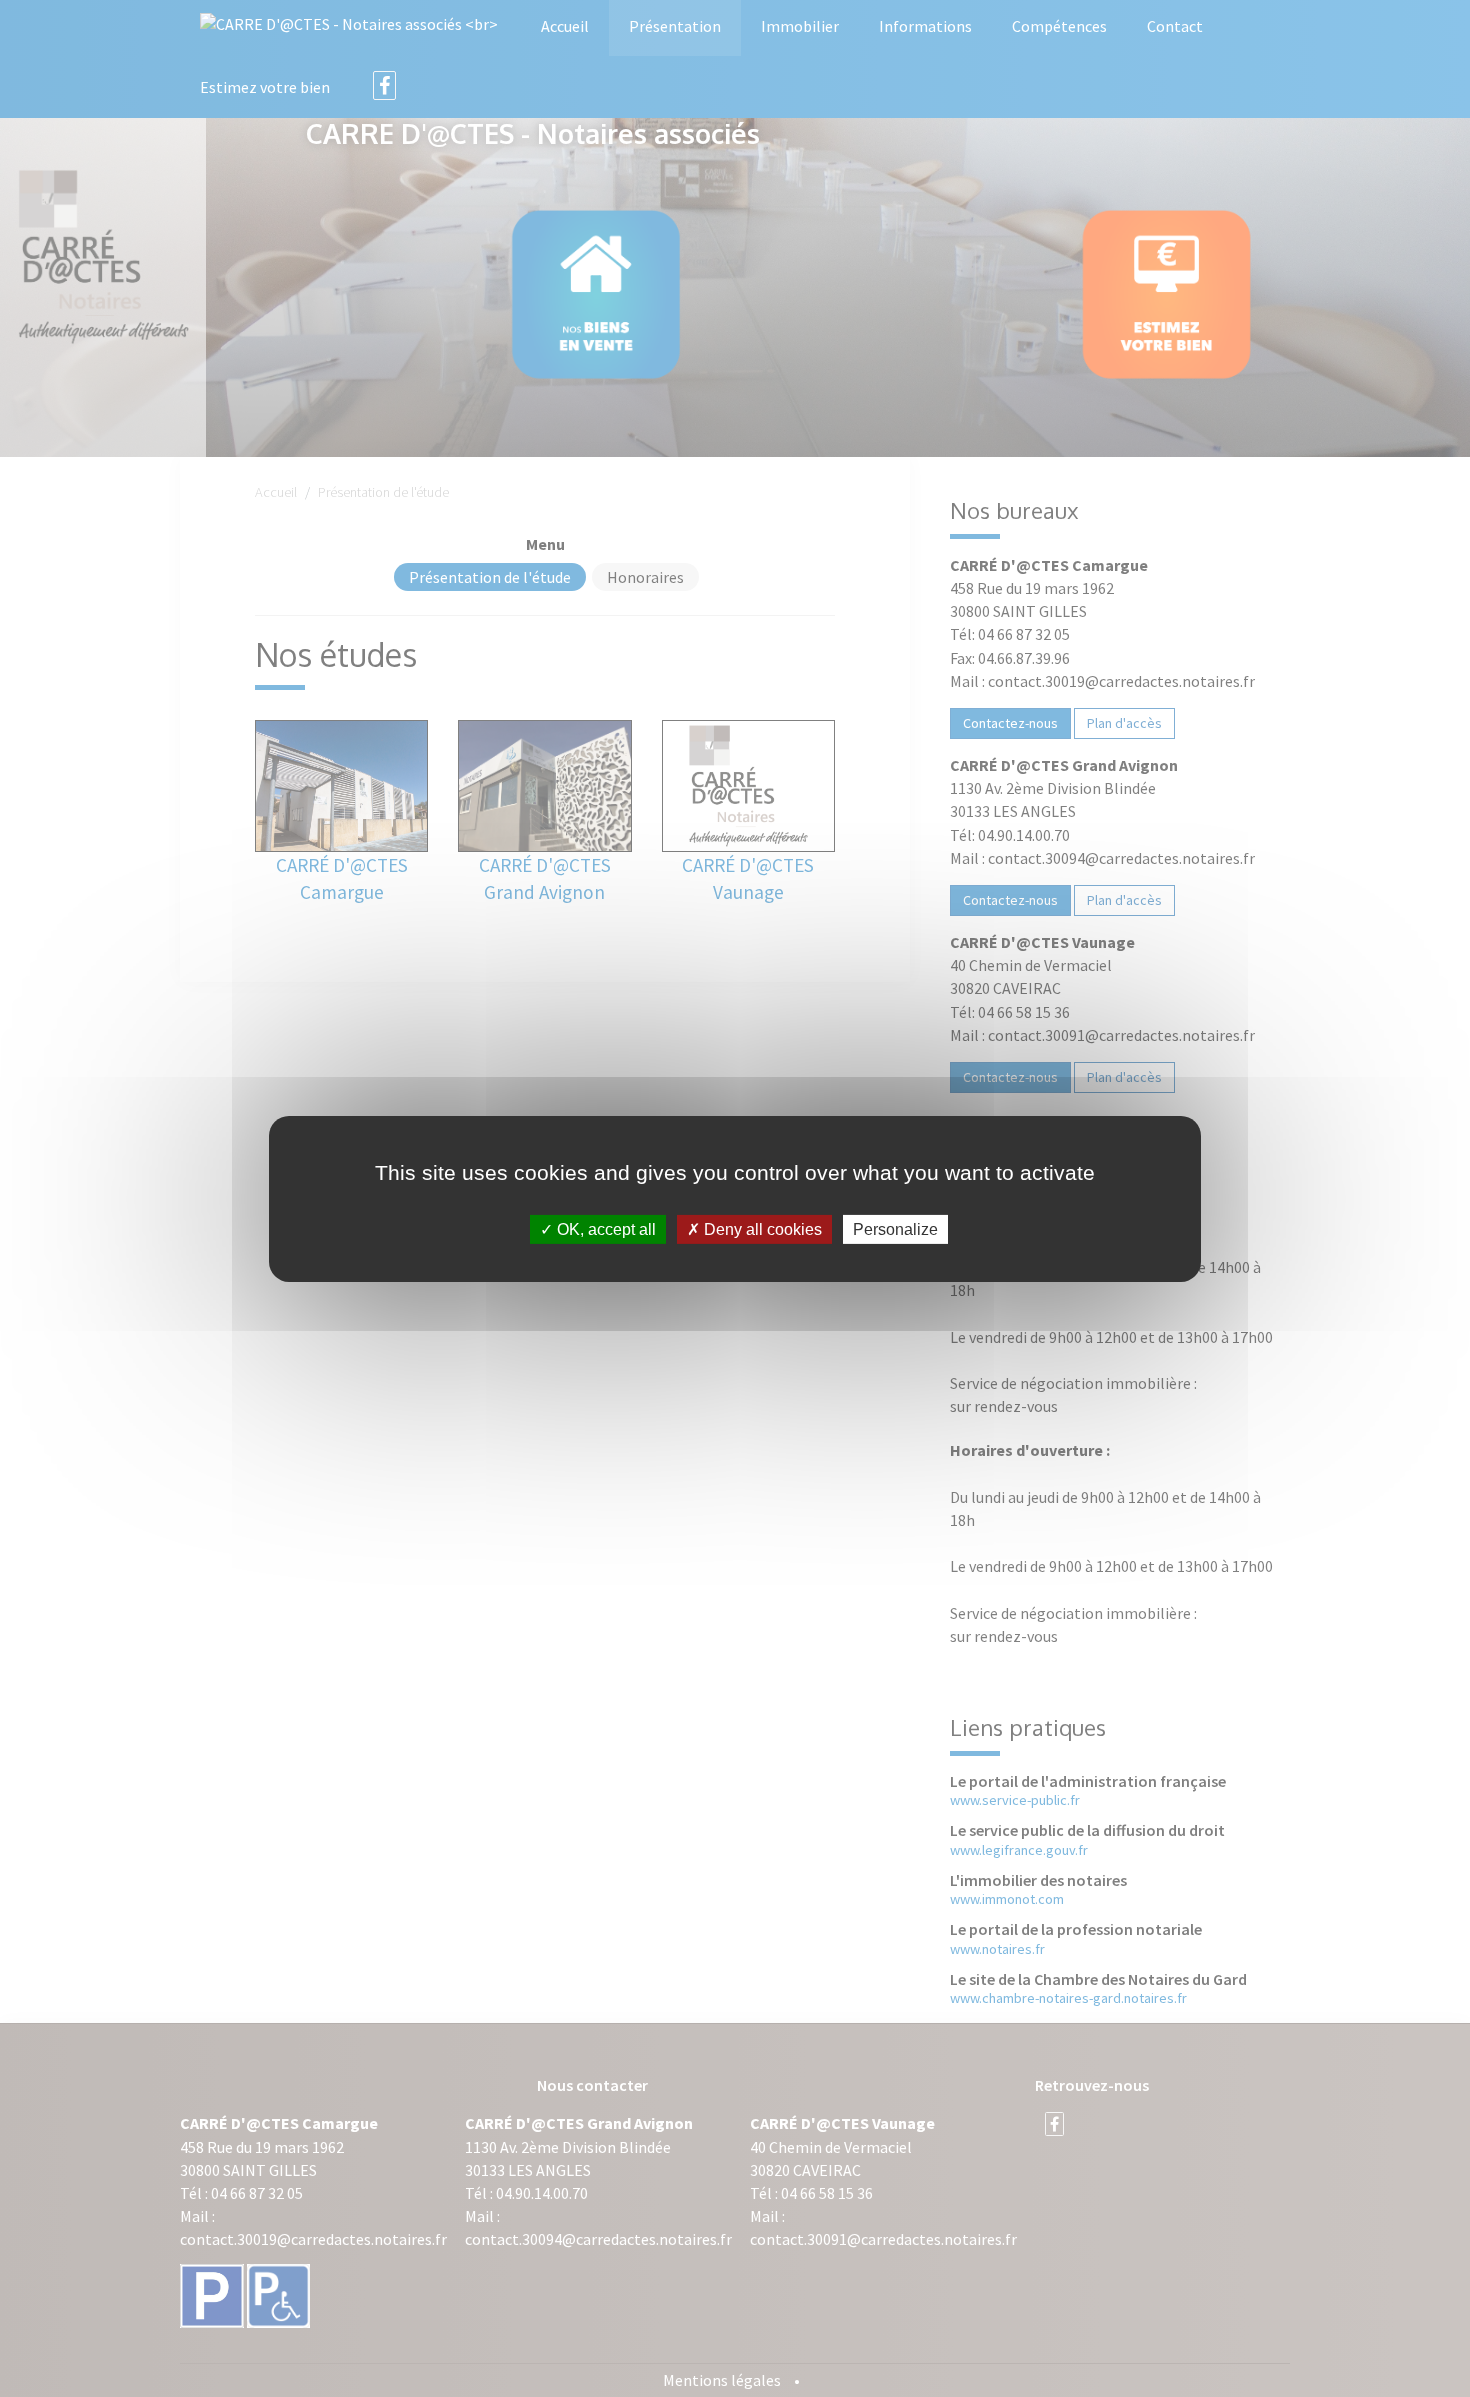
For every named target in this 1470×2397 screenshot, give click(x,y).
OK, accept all (604, 1228)
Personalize (895, 1228)
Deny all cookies (761, 1228)
